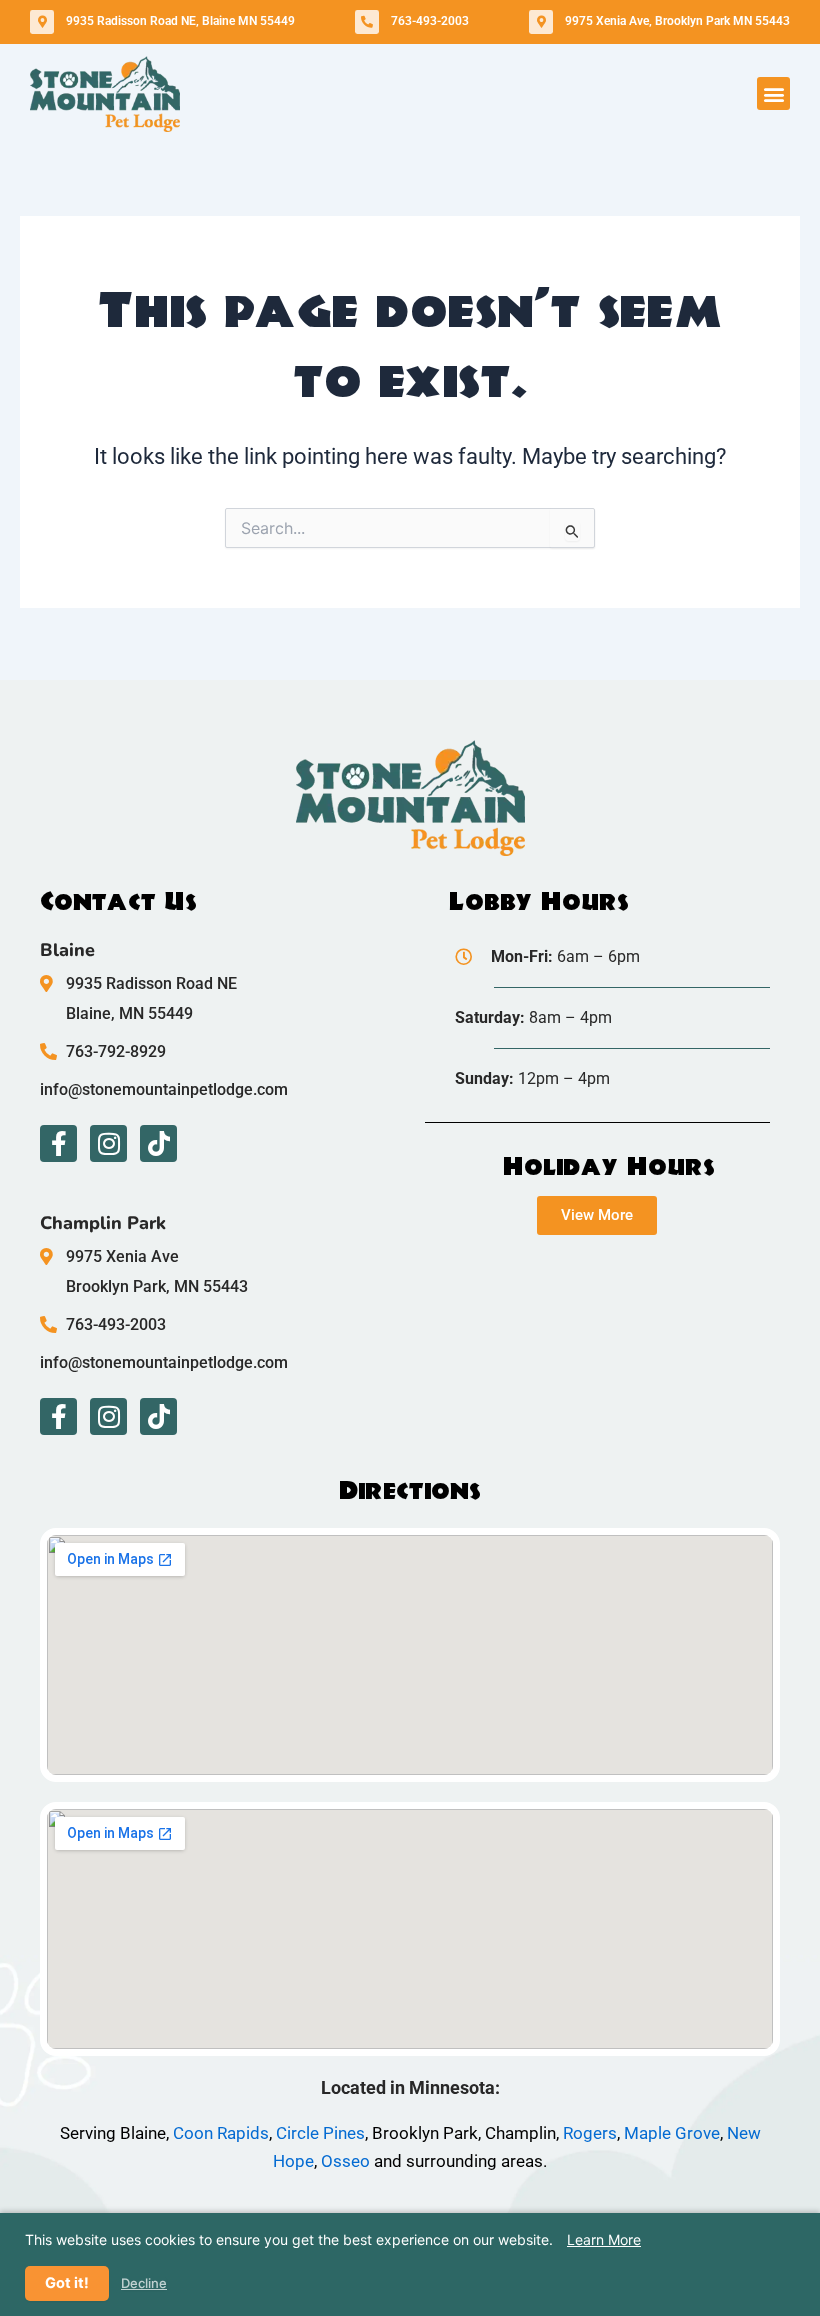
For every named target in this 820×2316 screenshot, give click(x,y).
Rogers (590, 2133)
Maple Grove (672, 2133)
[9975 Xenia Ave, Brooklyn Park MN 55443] (541, 22)
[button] (773, 93)
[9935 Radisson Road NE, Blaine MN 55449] (42, 22)
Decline (144, 2283)
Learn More (604, 2239)
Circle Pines (320, 2133)
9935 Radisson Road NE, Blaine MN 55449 (180, 21)
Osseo (345, 2161)
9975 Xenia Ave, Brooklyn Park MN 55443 (677, 21)
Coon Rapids (221, 2133)
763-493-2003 (430, 21)
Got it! (67, 2283)
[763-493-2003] (367, 22)
